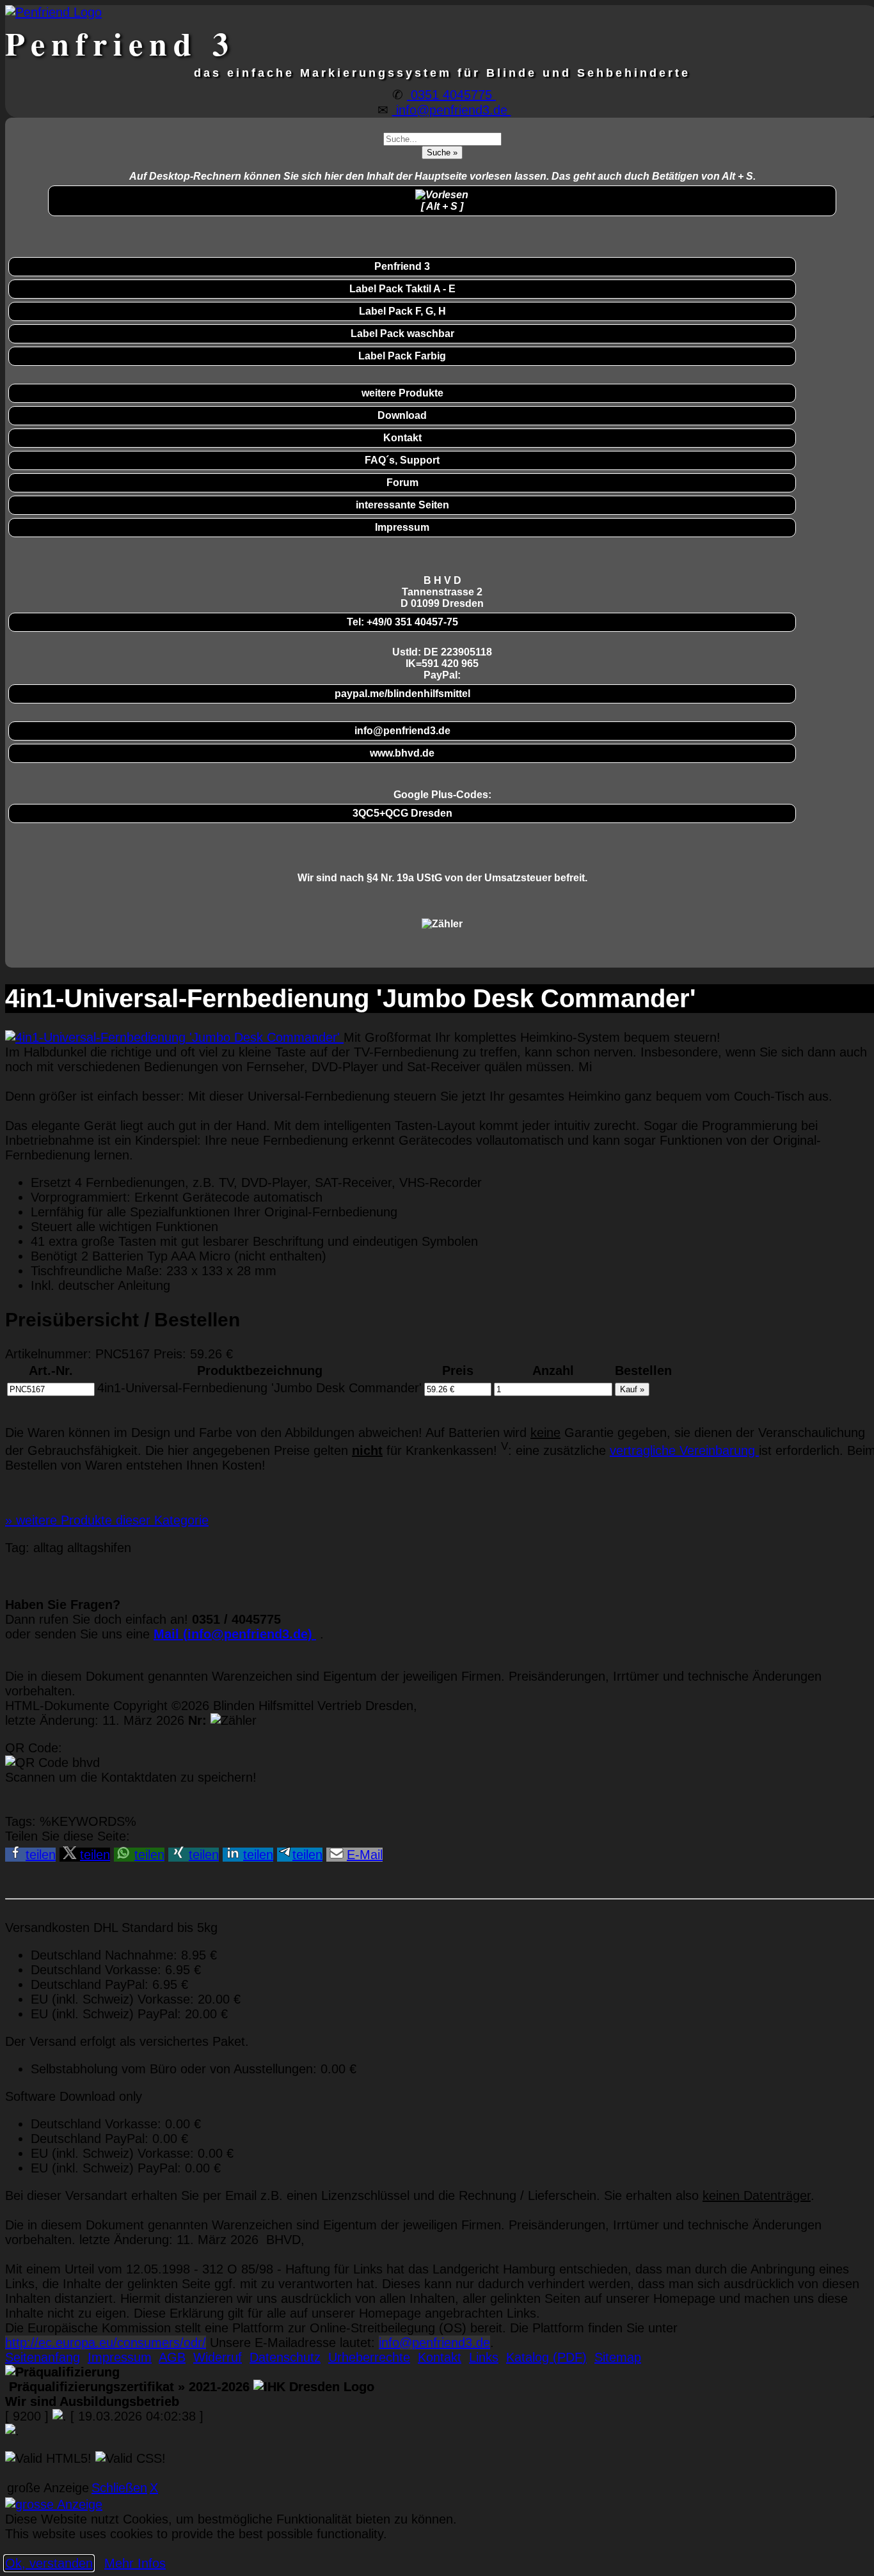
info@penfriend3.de (452, 110)
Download (402, 415)
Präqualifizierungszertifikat (127, 2387)
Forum (402, 483)
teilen (41, 1855)
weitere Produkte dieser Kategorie (107, 1520)
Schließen (119, 2488)
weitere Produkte (402, 393)
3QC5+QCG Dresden (402, 813)
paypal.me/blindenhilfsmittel (402, 694)
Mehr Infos (135, 2563)
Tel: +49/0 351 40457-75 (402, 622)
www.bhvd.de (402, 753)
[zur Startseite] (53, 12)
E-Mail (365, 1855)
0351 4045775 (451, 95)
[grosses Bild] (174, 1037)
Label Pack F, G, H (402, 311)
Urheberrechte (369, 2357)
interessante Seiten (402, 505)
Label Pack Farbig (402, 356)
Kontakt (402, 438)
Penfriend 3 (402, 266)
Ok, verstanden (49, 2563)
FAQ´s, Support (402, 460)
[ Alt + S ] (442, 206)
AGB (172, 2357)
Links (484, 2357)
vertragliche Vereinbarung (684, 1450)
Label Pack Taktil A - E (402, 289)
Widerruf (218, 2357)
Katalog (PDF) (546, 2357)
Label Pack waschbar (402, 334)
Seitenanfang (43, 2357)
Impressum (402, 527)
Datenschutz (285, 2357)
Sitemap (618, 2357)
